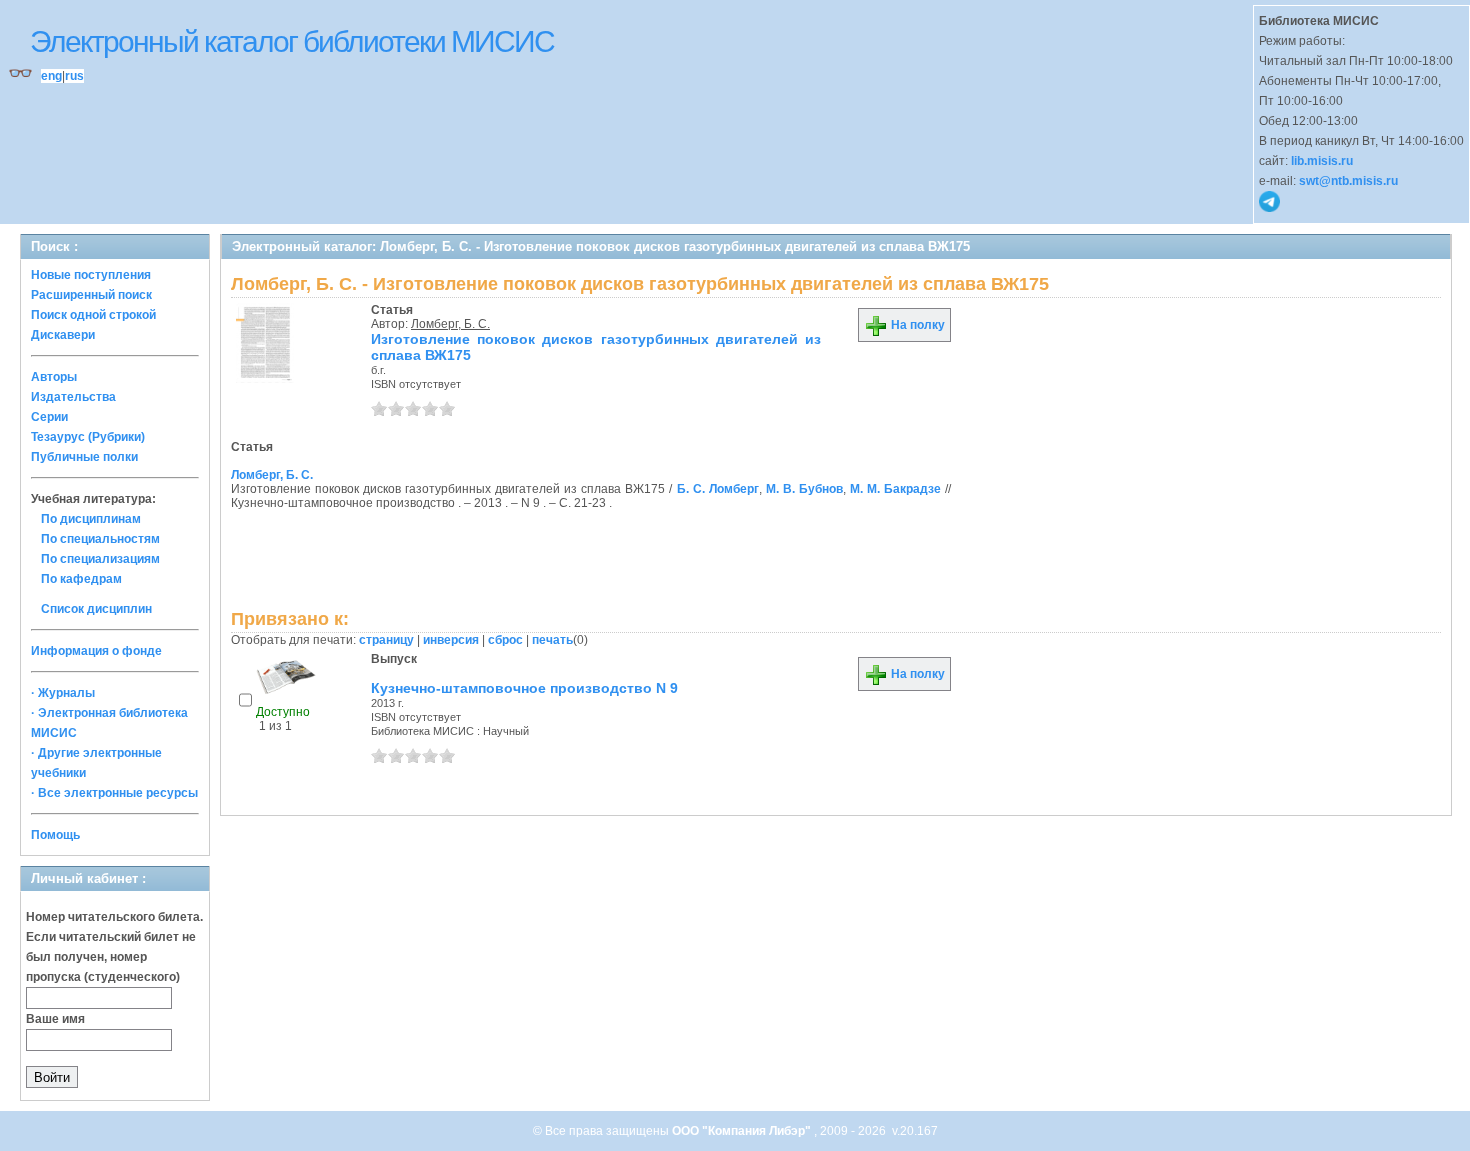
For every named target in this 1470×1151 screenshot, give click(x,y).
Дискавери (63, 335)
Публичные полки (84, 457)
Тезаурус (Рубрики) (88, 437)
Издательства (73, 397)
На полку (916, 325)
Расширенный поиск (91, 295)
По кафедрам (81, 579)
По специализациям (100, 559)
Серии (49, 417)
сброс (505, 640)
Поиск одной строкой (93, 315)
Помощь (55, 835)
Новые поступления (91, 275)
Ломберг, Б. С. (450, 324)
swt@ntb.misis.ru (1348, 181)
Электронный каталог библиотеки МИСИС (292, 41)
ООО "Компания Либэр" (743, 1131)
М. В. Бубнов (804, 489)
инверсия (451, 640)
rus (74, 76)
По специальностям (100, 539)
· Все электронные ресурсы (114, 793)
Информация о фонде (96, 651)
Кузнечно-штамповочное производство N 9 (524, 688)
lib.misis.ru (1322, 161)
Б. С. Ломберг (718, 489)
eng (51, 76)
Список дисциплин (96, 609)
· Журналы (63, 693)
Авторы (54, 377)
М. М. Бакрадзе (895, 489)
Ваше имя (55, 1019)
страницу (386, 640)
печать (552, 640)
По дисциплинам (91, 519)
